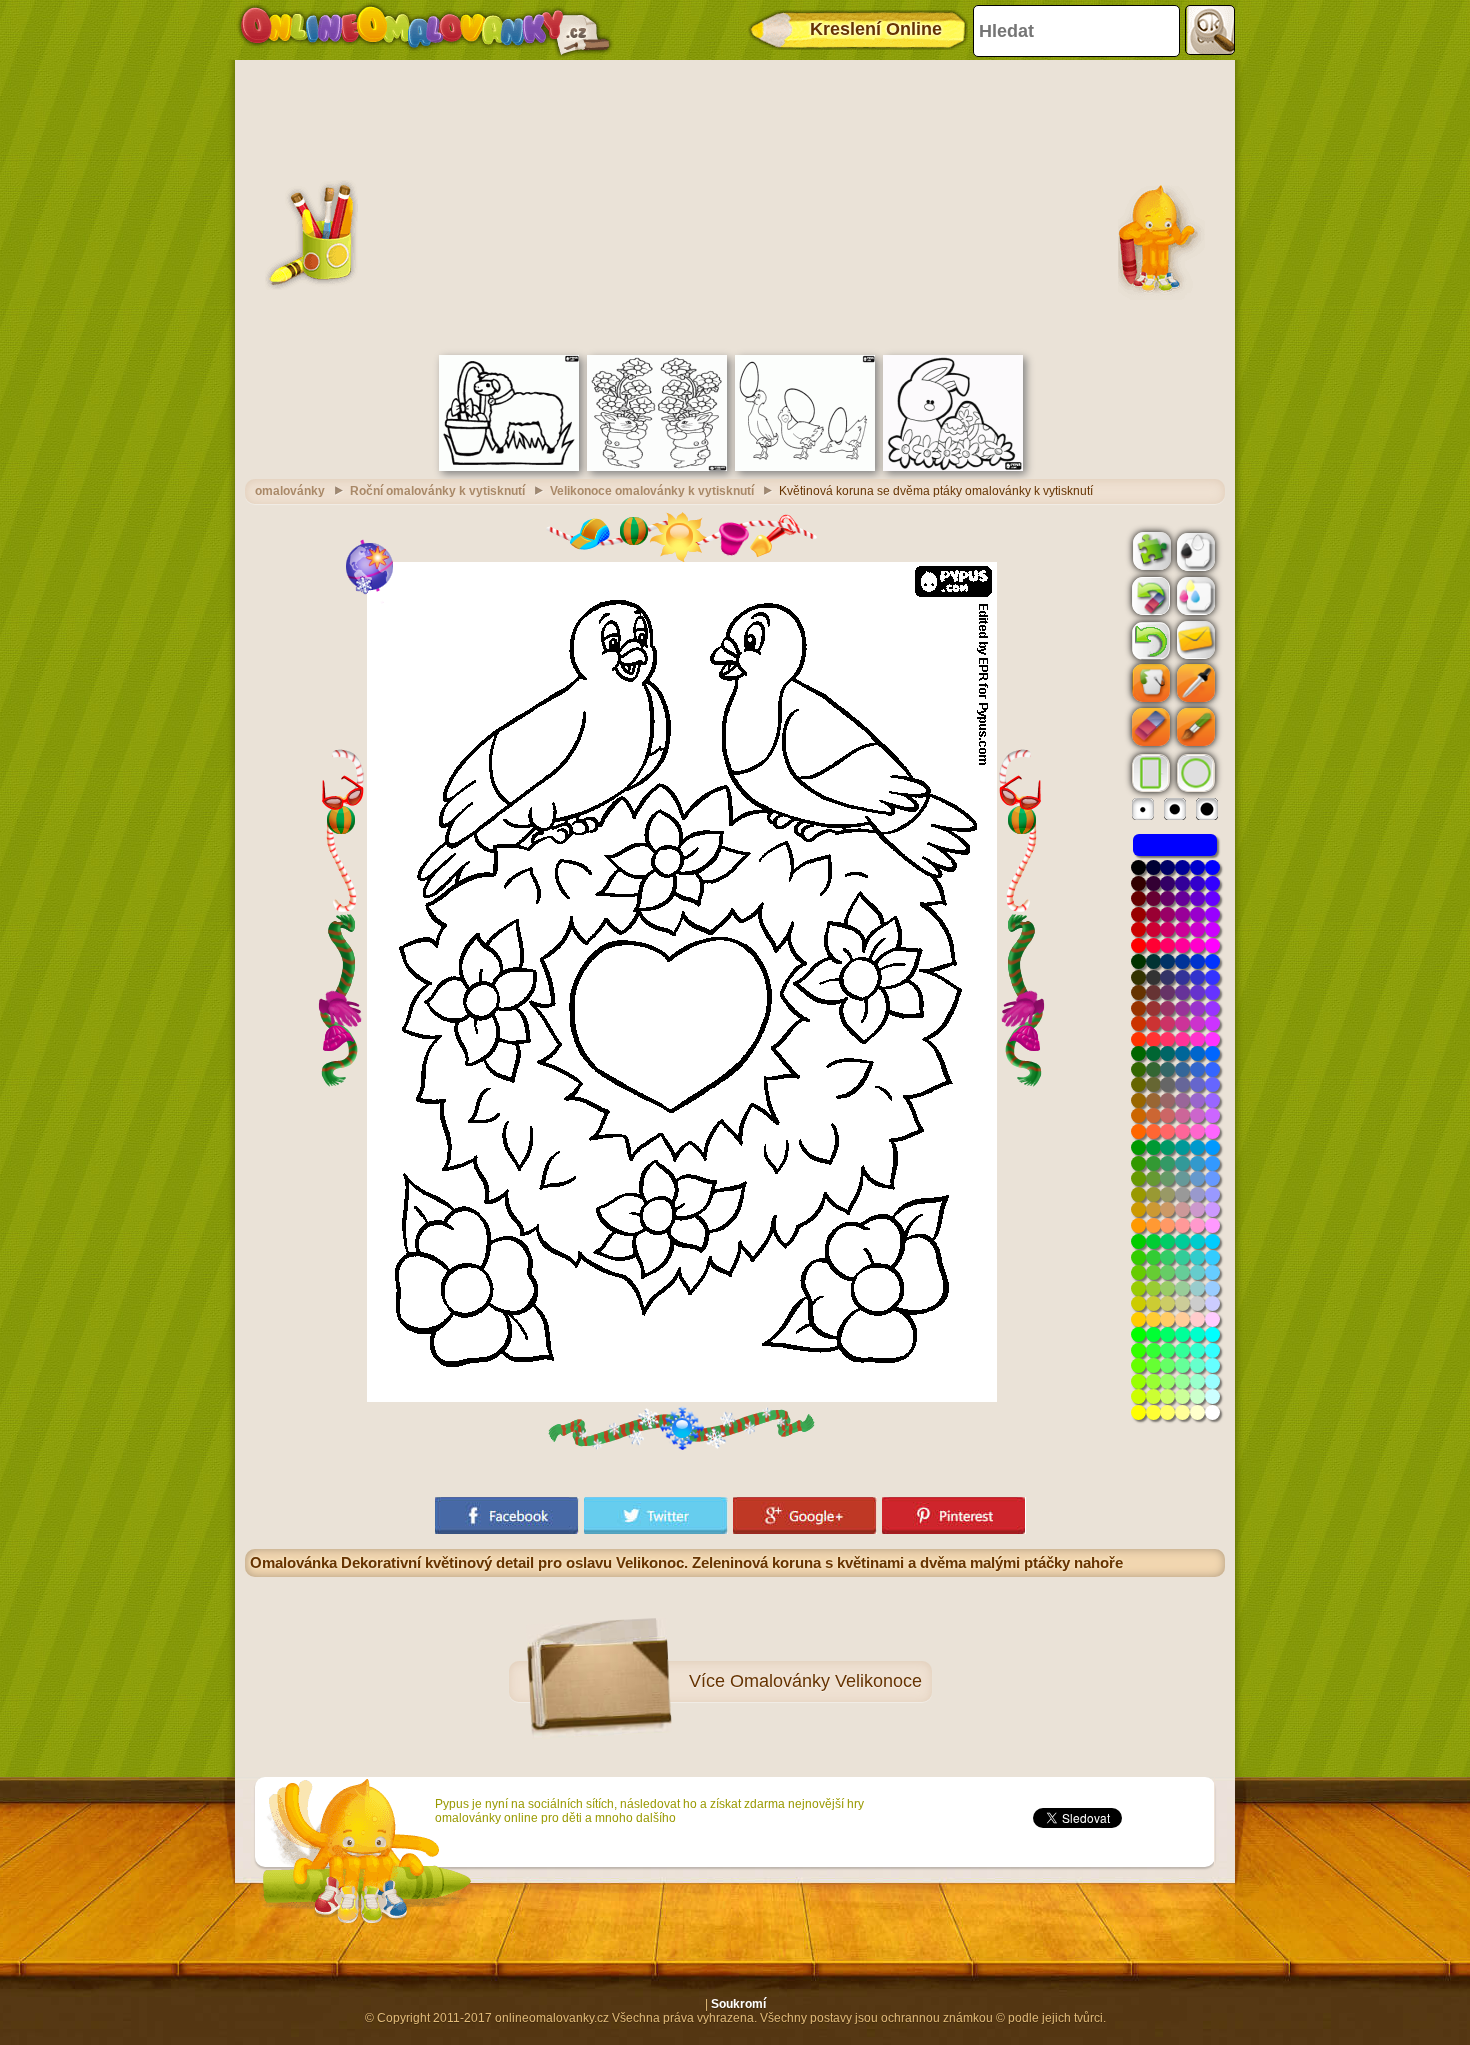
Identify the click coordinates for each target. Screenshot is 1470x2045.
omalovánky (290, 491)
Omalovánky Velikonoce (826, 1681)
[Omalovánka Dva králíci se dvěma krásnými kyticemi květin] (657, 467)
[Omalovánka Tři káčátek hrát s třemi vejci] (805, 467)
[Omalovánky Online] (424, 30)
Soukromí (738, 2004)
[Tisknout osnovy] (1194, 550)
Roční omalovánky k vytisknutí (437, 491)
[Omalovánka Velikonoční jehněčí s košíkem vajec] (509, 467)
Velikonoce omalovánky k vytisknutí (652, 491)
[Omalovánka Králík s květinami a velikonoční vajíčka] (953, 467)
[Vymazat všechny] (1149, 596)
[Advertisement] (735, 205)
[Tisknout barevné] (1194, 595)
